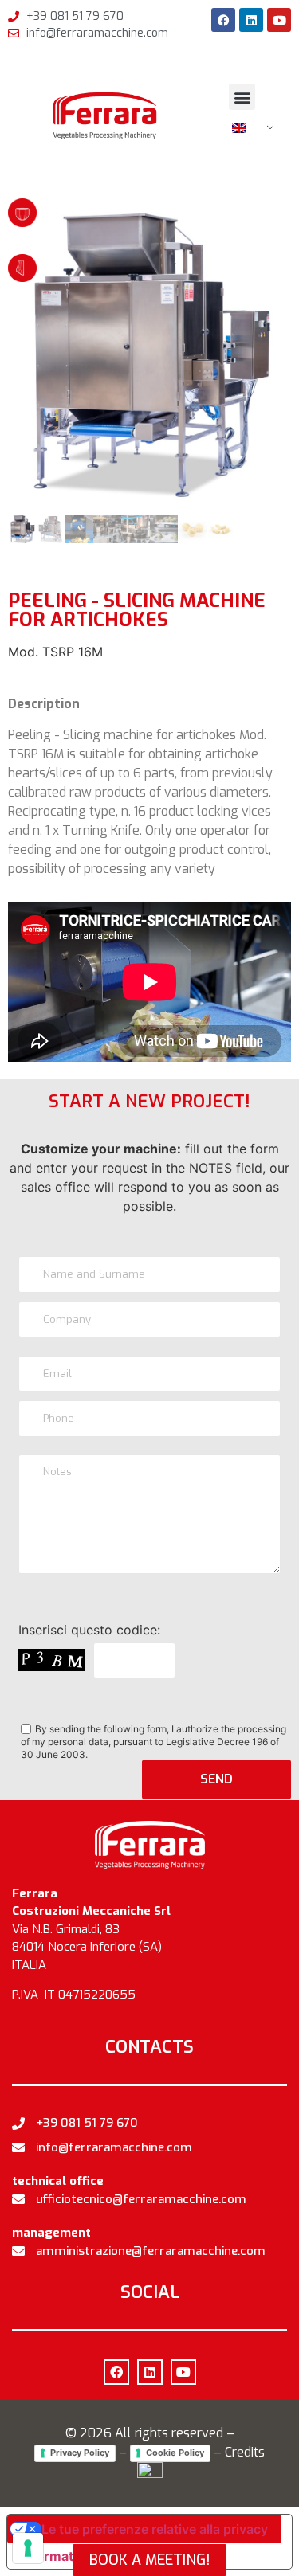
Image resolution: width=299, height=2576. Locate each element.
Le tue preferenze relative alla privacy (155, 2529)
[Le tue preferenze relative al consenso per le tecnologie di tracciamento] (28, 2548)
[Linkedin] (251, 20)
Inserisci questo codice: (89, 1630)
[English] (247, 128)
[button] (242, 97)
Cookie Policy (175, 2453)
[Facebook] (223, 20)
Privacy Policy (80, 2453)
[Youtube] (279, 20)
